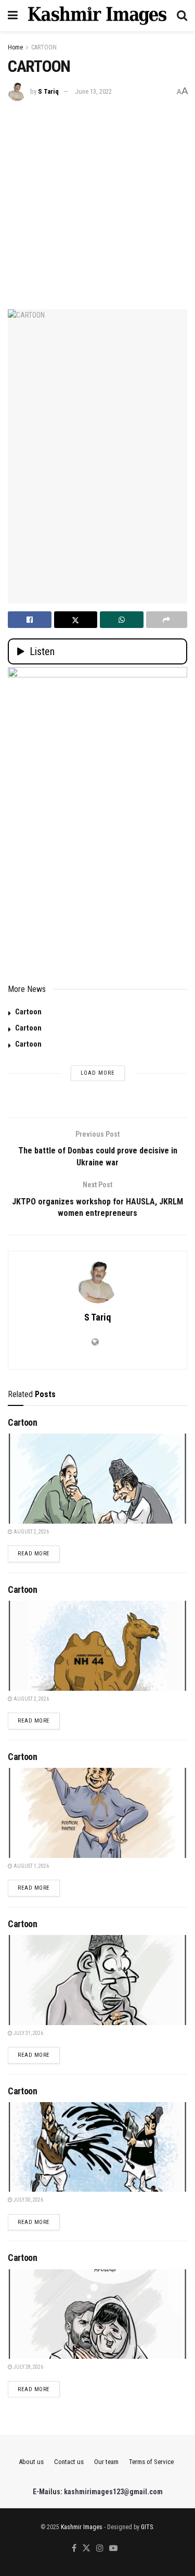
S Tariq (48, 91)
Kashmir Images (82, 2527)
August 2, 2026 (31, 1532)
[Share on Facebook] (30, 620)
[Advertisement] (97, 204)
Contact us (69, 2462)
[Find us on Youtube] (113, 2549)
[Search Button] (182, 16)
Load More (98, 1073)
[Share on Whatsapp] (122, 620)
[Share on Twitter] (76, 620)
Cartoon (28, 1012)
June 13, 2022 (93, 91)
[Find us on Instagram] (100, 2549)
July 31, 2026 (28, 2033)
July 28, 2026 (28, 2367)
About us (31, 2462)
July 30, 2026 (28, 2200)
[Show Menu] (13, 16)
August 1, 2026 (31, 1866)
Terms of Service (151, 2462)
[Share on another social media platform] (167, 620)
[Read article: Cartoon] (97, 1479)
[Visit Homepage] (97, 16)
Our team (106, 2462)
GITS (147, 2527)
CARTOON (44, 47)
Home (15, 47)
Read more (39, 1553)
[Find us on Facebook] (74, 2549)
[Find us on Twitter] (86, 2549)
